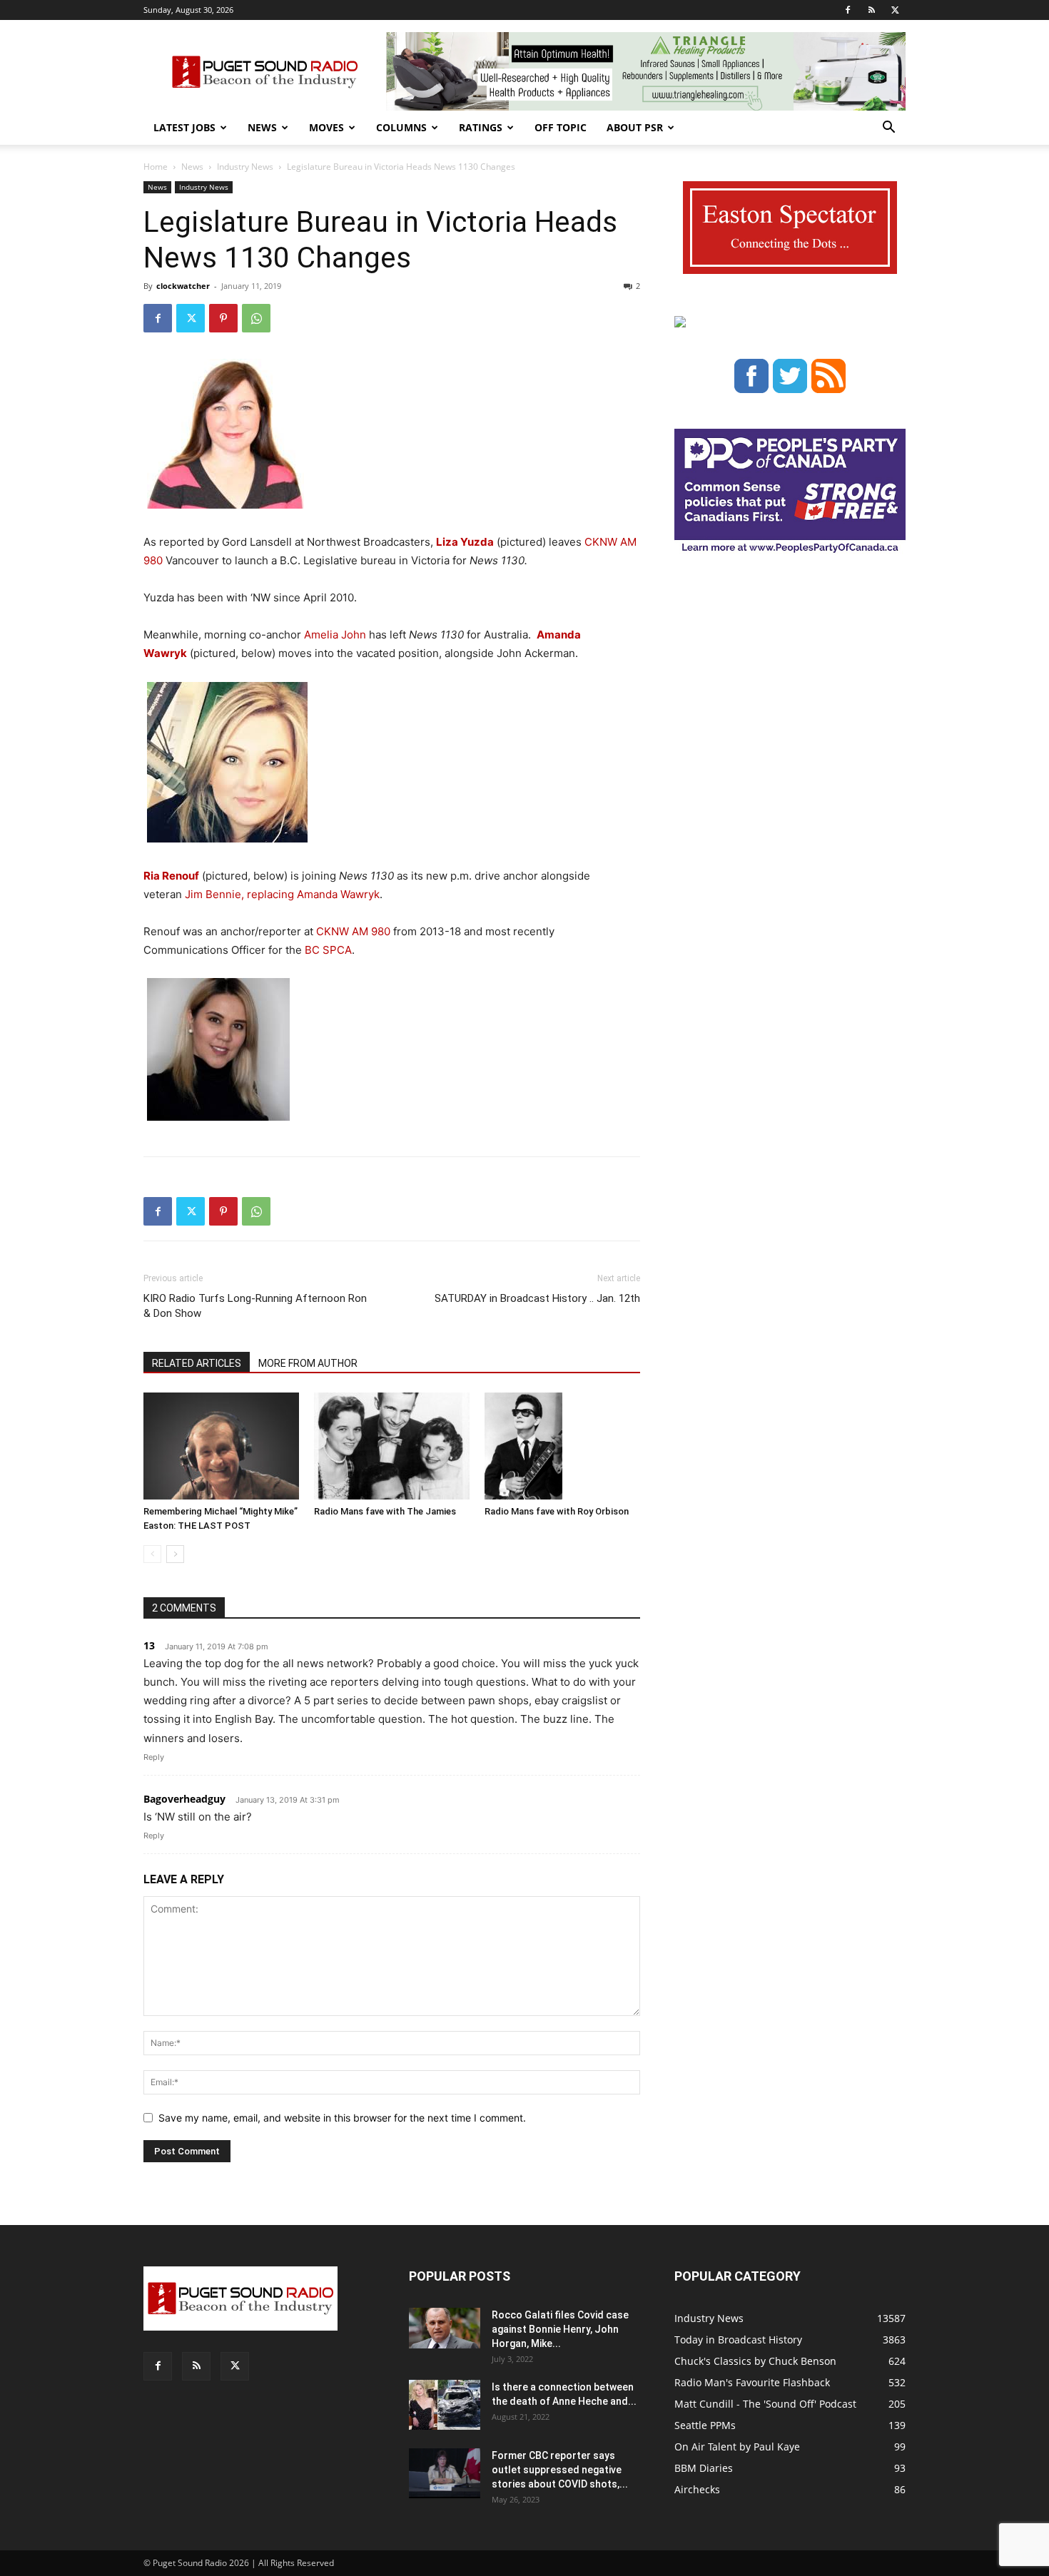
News (262, 127)
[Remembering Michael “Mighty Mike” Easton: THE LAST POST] (221, 1446)
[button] (888, 129)
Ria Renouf (171, 876)
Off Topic (561, 127)
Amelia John (335, 635)
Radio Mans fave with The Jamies (385, 1511)
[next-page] (175, 1554)
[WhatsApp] (256, 318)
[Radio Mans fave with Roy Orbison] (562, 1446)
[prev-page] (152, 1554)
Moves (326, 127)
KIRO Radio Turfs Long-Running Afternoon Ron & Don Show (255, 1306)
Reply (154, 1757)
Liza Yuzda (465, 542)
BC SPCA (328, 950)
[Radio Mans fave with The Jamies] (392, 1446)
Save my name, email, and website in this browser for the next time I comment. (342, 2118)
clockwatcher (183, 286)
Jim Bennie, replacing (239, 894)
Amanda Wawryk (338, 894)
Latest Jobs (184, 127)
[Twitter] (895, 10)
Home (156, 167)
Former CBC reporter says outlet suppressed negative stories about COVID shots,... (560, 2470)
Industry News (245, 167)
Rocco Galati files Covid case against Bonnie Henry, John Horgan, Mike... (560, 2329)
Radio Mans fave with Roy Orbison (557, 1511)
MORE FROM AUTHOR (308, 1363)
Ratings (481, 127)
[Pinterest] (223, 318)
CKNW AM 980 (353, 931)
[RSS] (871, 10)
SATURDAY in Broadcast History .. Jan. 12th (537, 1298)
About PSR (635, 127)
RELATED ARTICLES (197, 1363)
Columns (401, 127)
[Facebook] (848, 10)
